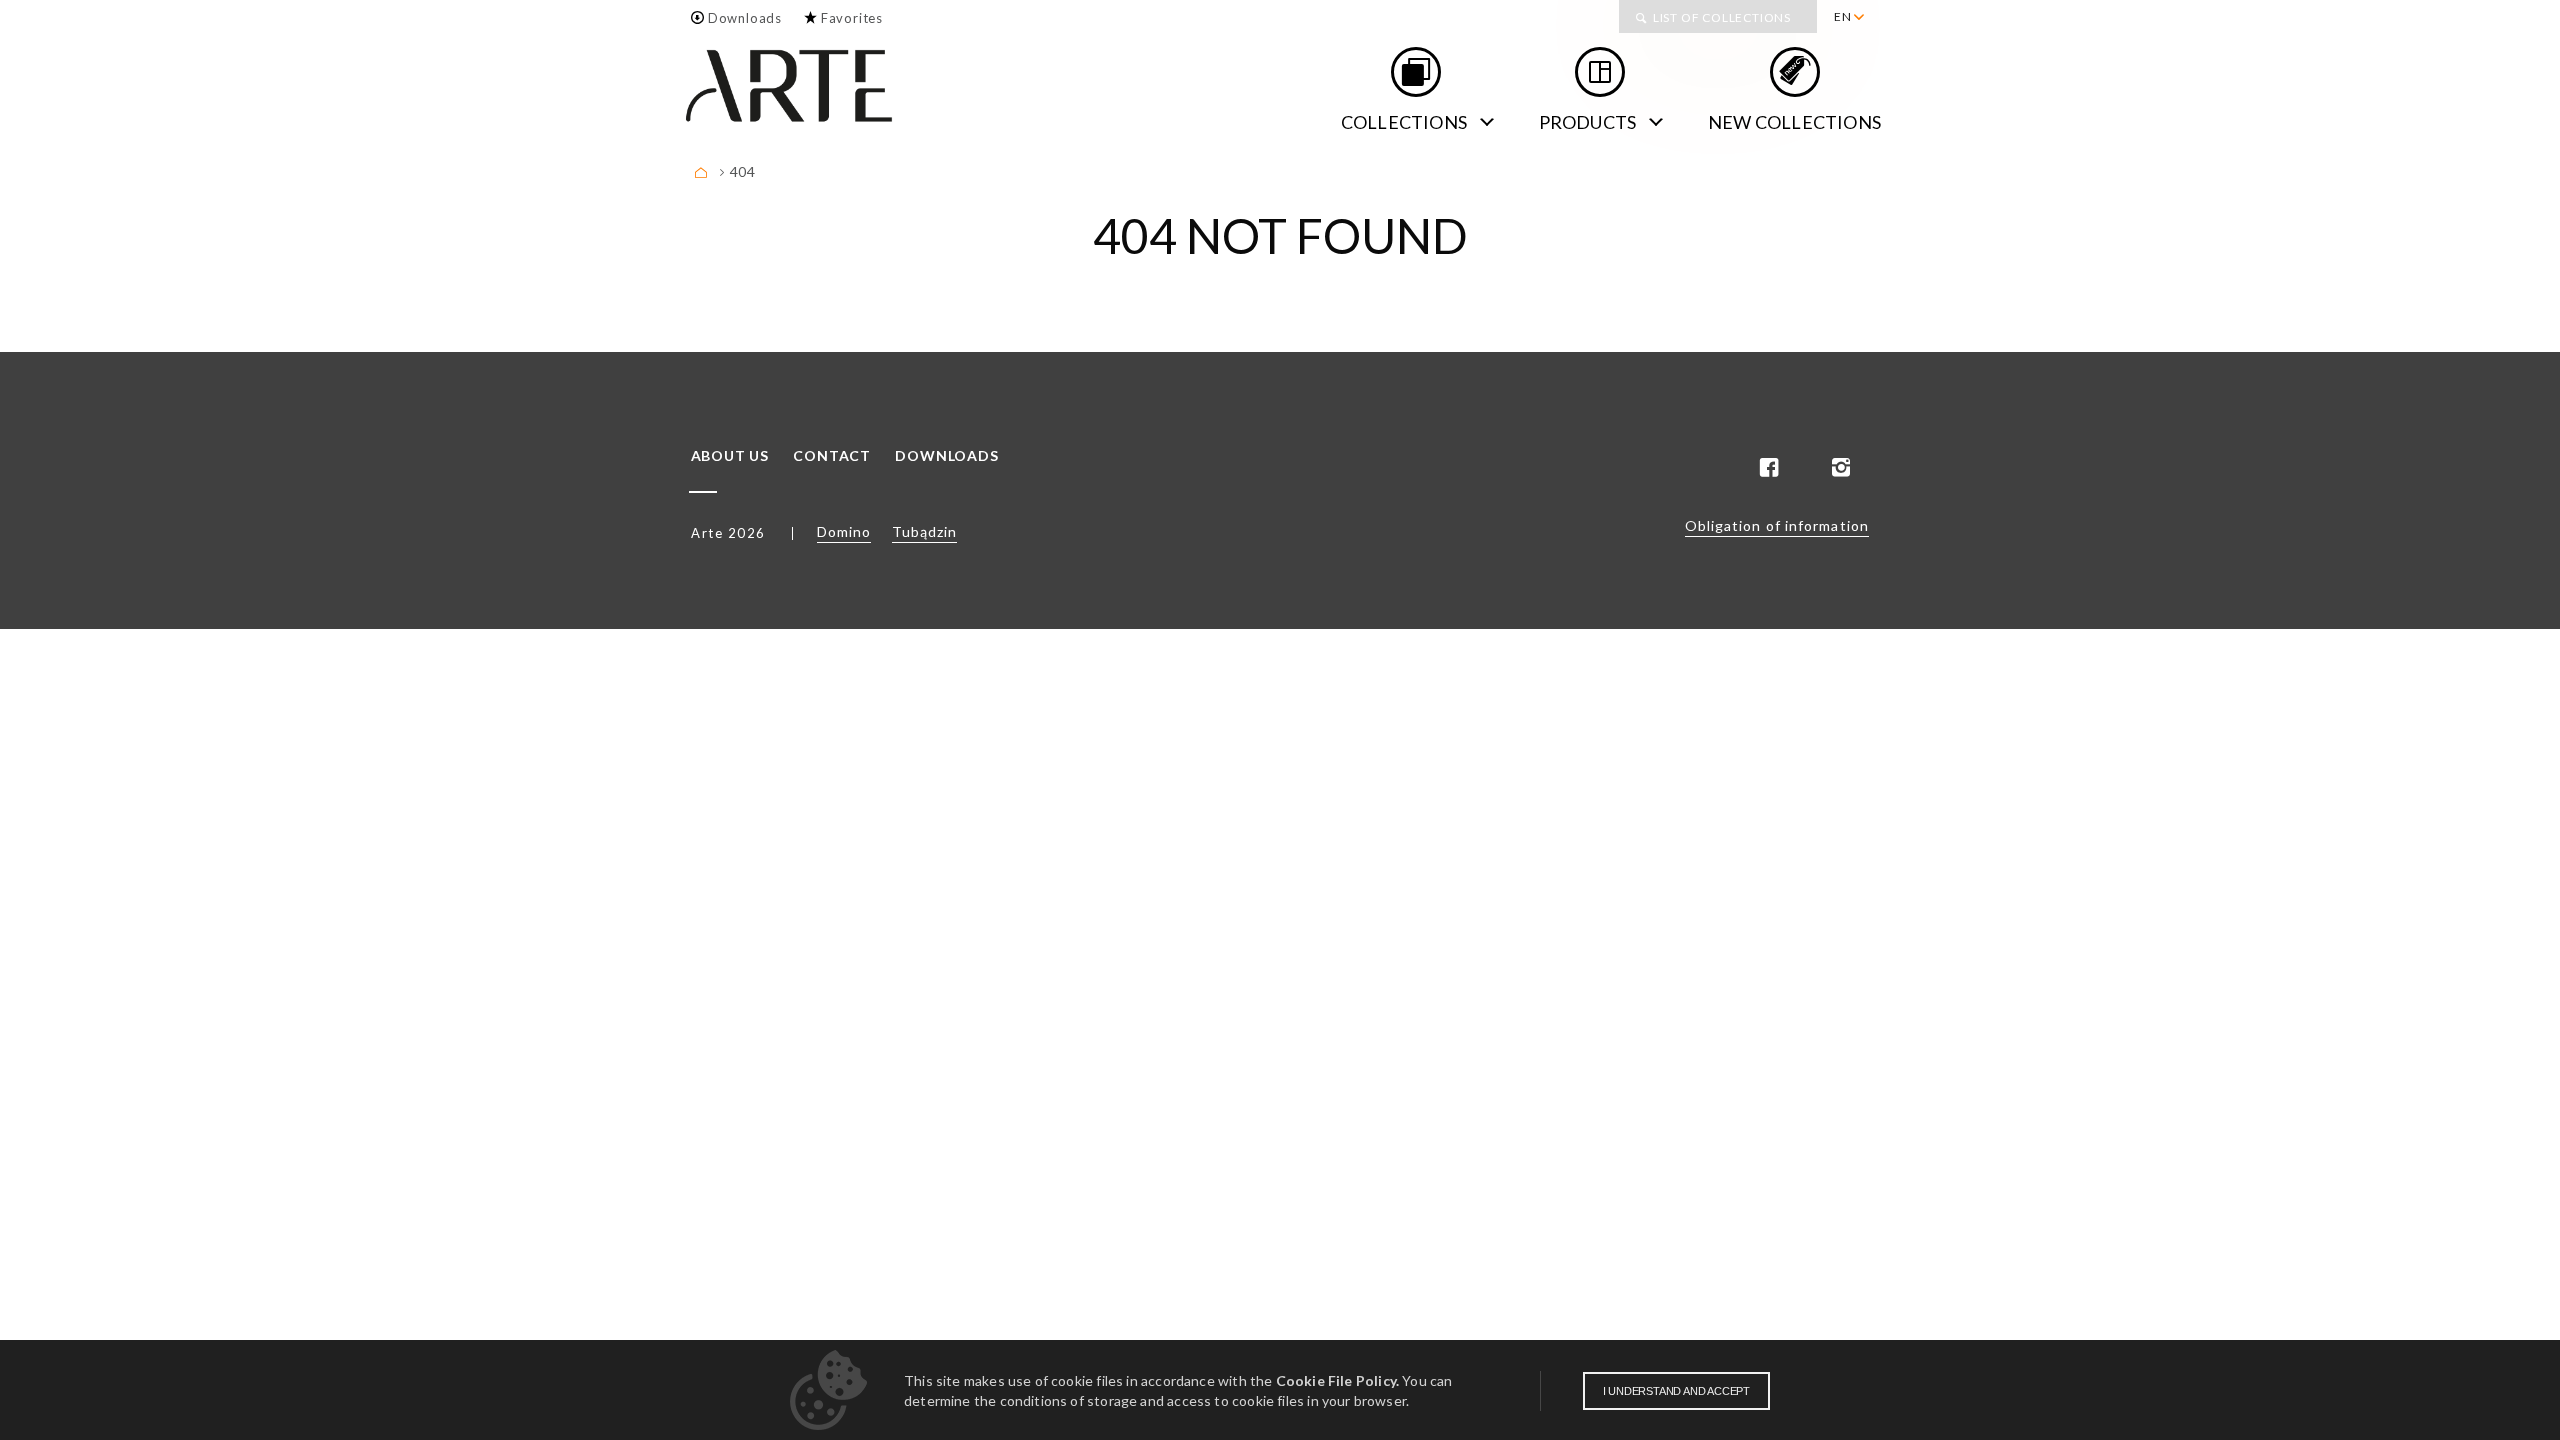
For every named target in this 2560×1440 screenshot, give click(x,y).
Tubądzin (924, 531)
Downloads (745, 18)
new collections (1794, 122)
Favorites (852, 18)
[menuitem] (1848, 17)
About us (730, 456)
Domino (844, 531)
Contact (832, 456)
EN (1843, 16)
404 (742, 171)
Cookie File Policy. (1337, 1380)
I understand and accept (1676, 1391)
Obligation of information (1777, 525)
